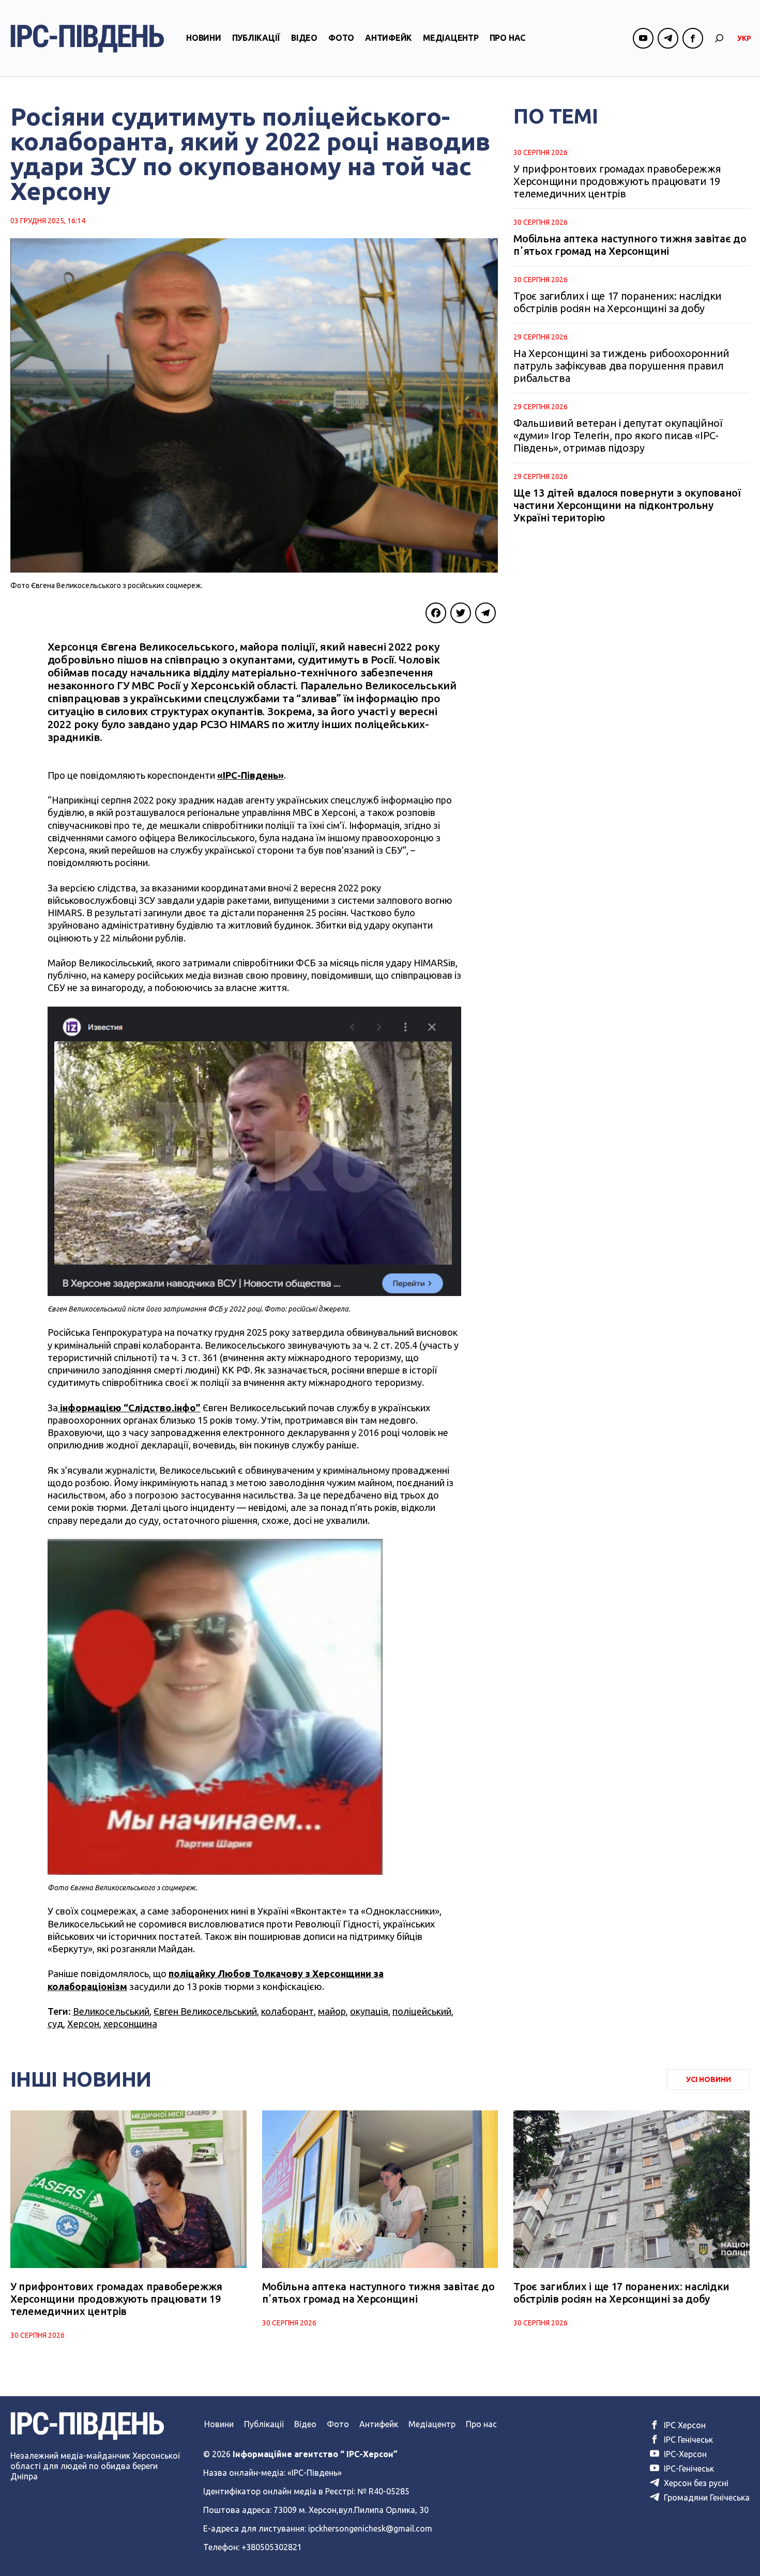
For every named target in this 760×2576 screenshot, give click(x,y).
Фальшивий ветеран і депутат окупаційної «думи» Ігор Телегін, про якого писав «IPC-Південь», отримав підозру (618, 435)
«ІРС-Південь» (315, 2473)
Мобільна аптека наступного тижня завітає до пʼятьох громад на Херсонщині (630, 245)
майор (332, 2011)
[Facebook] (436, 613)
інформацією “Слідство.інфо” (129, 1408)
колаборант (287, 2011)
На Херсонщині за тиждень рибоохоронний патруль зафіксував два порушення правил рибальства (621, 366)
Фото (341, 38)
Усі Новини (709, 2079)
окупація (369, 2011)
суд (55, 2024)
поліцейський (422, 2011)
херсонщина (130, 2024)
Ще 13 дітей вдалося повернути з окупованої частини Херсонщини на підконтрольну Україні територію (627, 505)
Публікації (256, 38)
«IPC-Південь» (250, 775)
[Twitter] (461, 613)
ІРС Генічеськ (687, 2440)
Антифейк (389, 38)
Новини (204, 38)
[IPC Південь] (87, 38)
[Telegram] (485, 613)
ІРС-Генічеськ (688, 2469)
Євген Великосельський (205, 2011)
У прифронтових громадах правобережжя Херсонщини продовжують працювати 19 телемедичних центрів (617, 181)
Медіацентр (451, 38)
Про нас (507, 38)
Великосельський (111, 2011)
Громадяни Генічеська (706, 2497)
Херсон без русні (695, 2483)
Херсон (83, 2024)
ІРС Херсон (684, 2425)
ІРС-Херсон (684, 2454)
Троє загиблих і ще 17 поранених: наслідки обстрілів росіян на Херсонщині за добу (618, 302)
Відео (304, 38)
